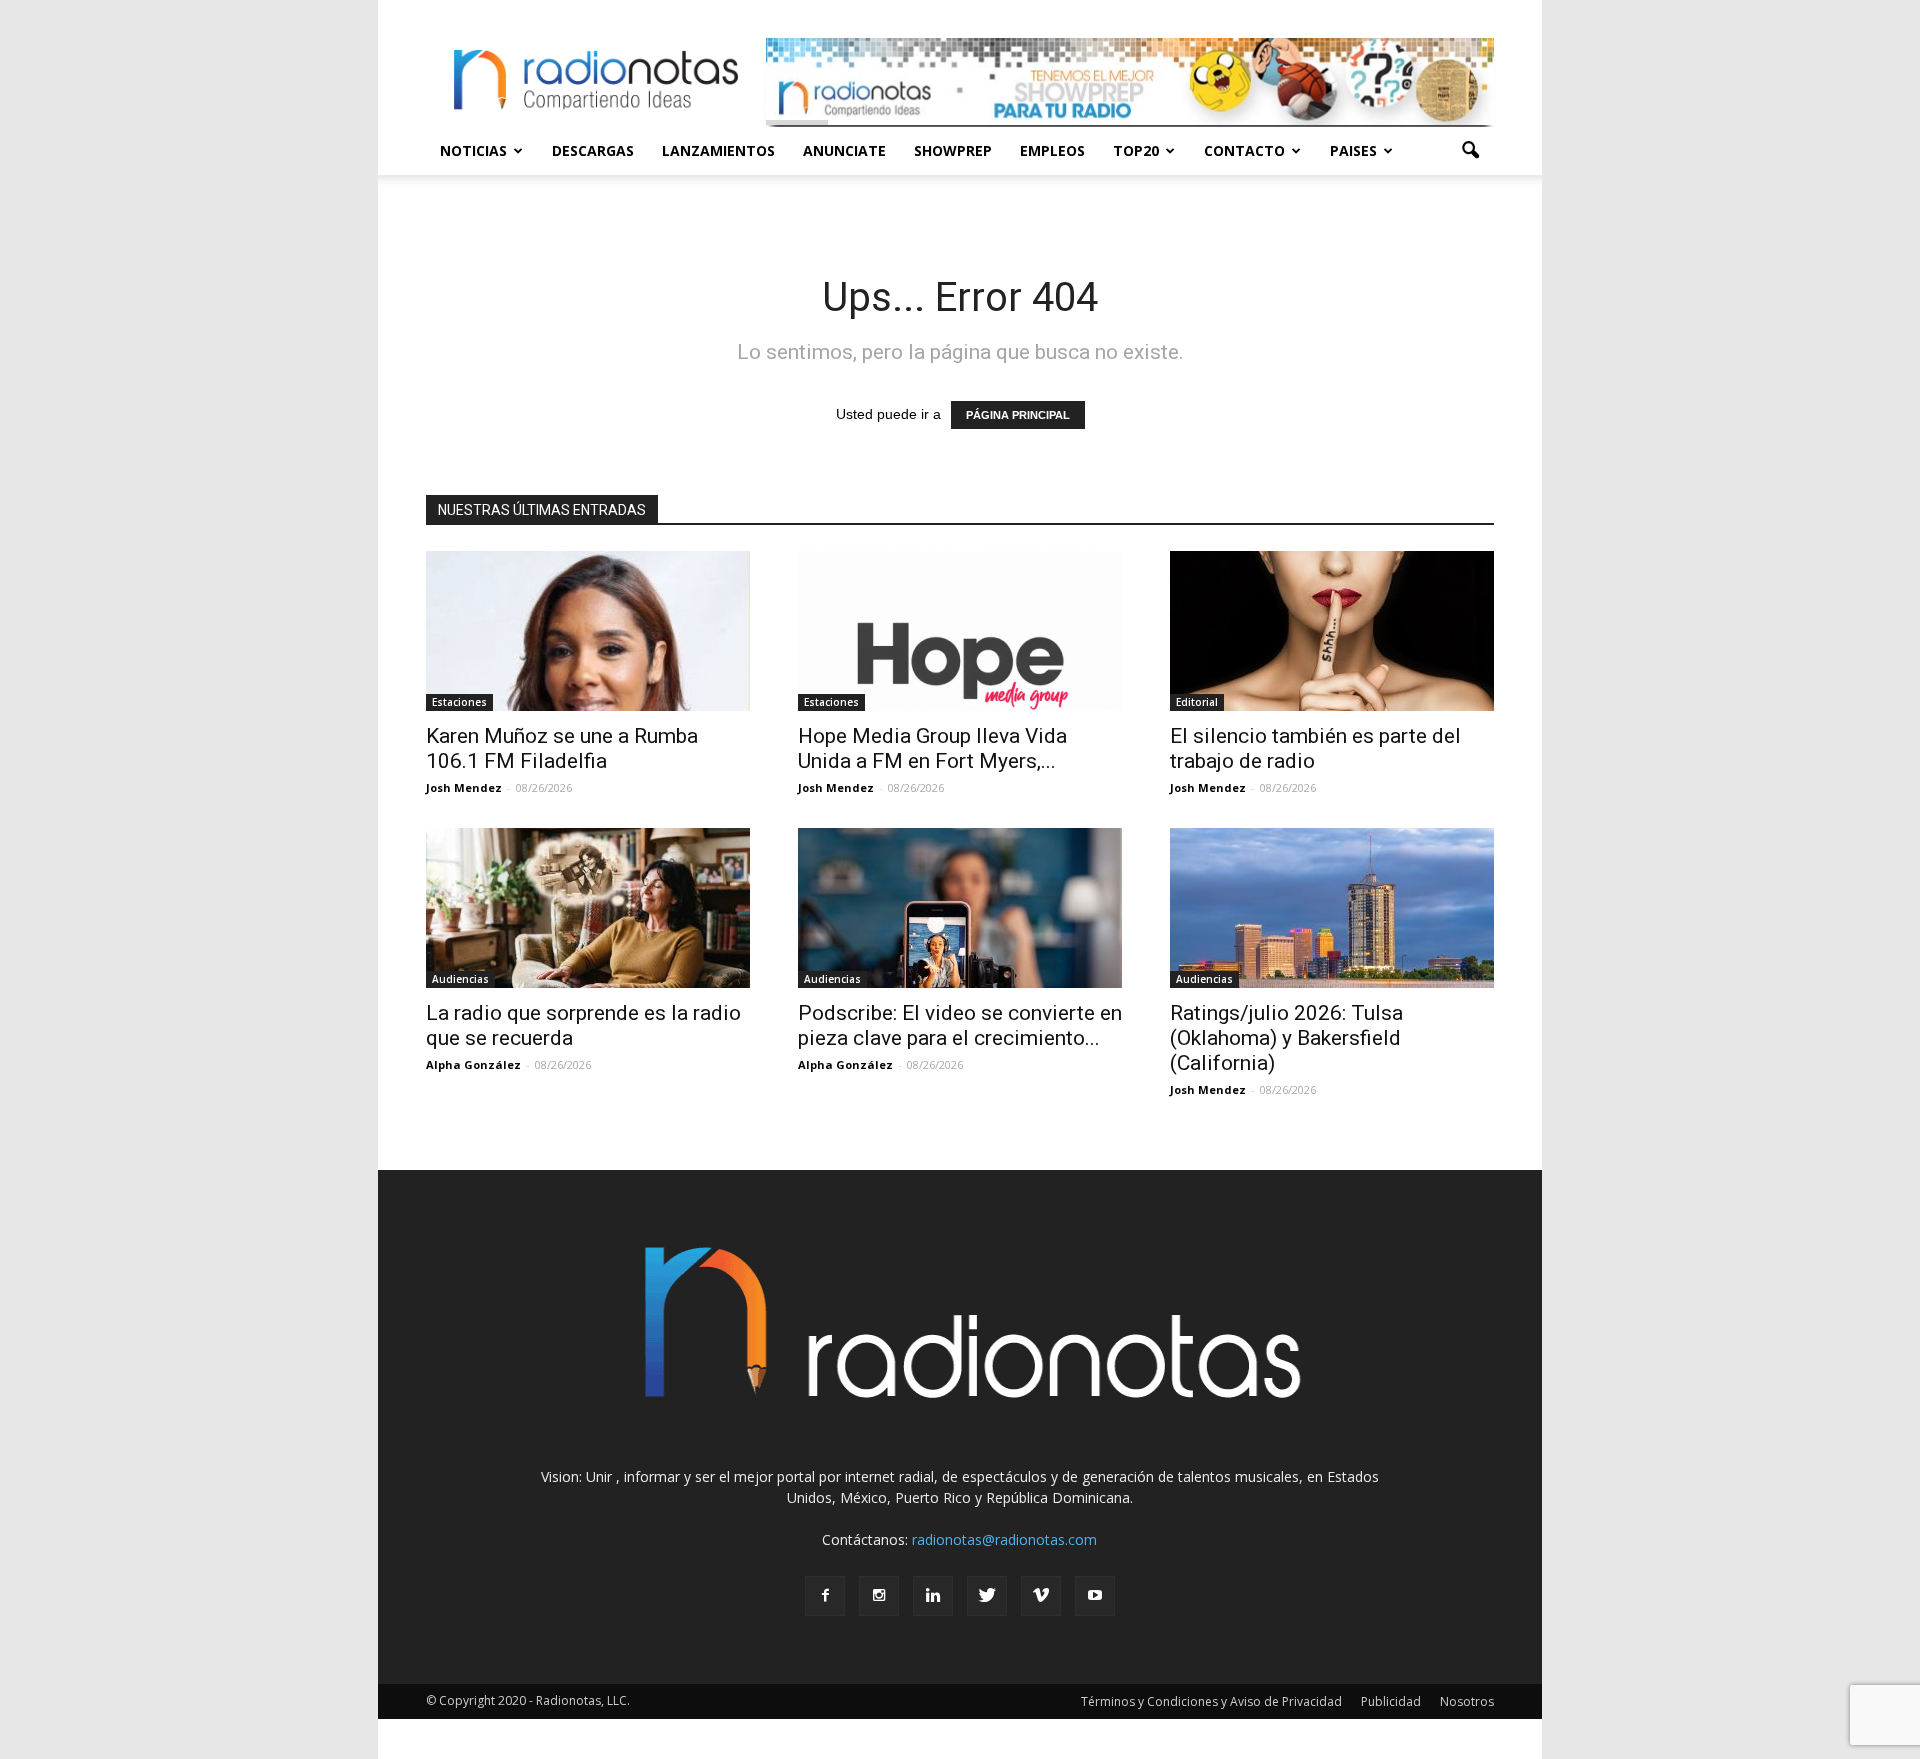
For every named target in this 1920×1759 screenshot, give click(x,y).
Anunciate (844, 150)
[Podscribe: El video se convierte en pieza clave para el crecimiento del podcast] (960, 908)
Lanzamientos (718, 150)
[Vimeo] (1041, 1596)
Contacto (1244, 150)
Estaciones (459, 702)
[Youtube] (1095, 1596)
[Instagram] (879, 1596)
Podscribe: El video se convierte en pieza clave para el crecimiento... (960, 1025)
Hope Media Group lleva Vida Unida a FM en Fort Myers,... (932, 748)
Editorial (1197, 702)
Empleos (1052, 150)
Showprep (953, 150)
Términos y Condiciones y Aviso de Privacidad (1211, 1701)
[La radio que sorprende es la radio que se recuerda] (588, 908)
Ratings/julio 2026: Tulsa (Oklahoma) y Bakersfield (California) (1286, 1038)
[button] (1470, 151)
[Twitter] (987, 1596)
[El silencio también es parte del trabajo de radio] (1332, 631)
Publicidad (1391, 1701)
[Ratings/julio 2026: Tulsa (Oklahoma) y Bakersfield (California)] (1332, 908)
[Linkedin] (933, 1596)
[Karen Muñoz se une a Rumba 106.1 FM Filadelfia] (588, 631)
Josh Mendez (464, 787)
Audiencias (460, 979)
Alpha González (473, 1064)
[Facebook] (825, 1596)
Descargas (593, 150)
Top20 (1136, 150)
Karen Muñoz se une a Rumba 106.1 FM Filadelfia (562, 748)
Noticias (473, 150)
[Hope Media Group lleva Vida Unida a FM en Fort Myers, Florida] (960, 631)
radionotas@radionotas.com (1004, 1539)
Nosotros (1467, 1701)
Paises (1353, 150)
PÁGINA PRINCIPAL (1018, 415)
